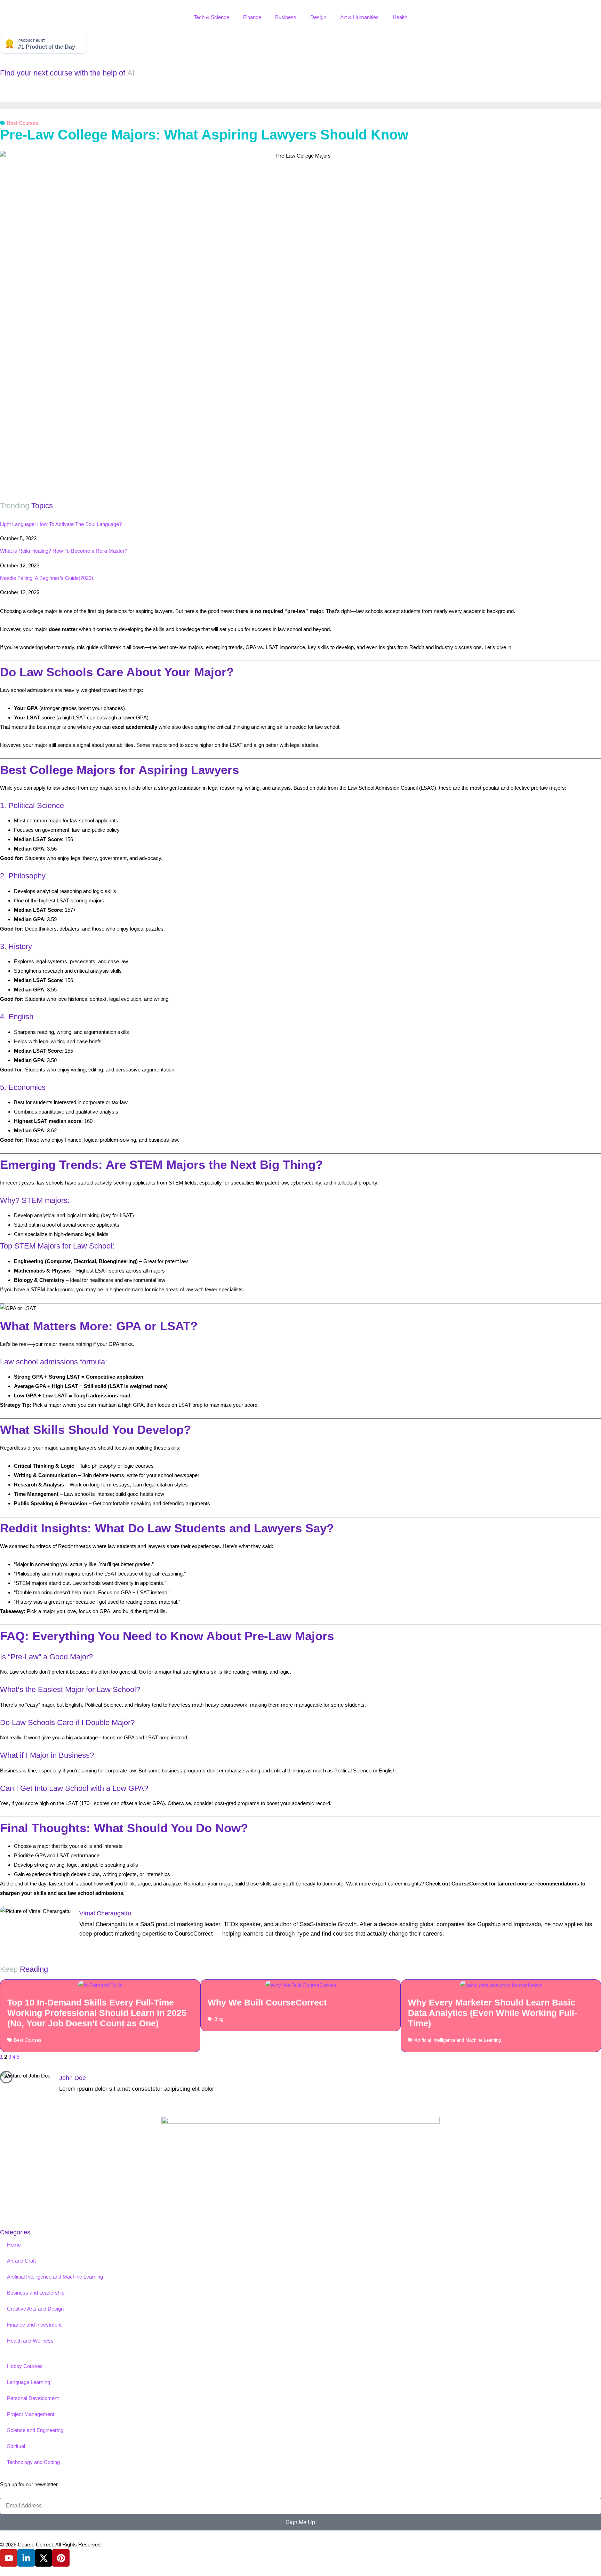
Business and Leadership (36, 2293)
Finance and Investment (34, 2325)
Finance (252, 17)
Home (14, 2245)
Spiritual (16, 2446)
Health (400, 17)
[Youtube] (9, 2558)
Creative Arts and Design (35, 2309)
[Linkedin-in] (26, 2558)
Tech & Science (211, 17)
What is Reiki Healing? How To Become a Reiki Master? (64, 551)
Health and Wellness (30, 2341)
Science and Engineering (35, 2430)
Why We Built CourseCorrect (267, 2002)
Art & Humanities (359, 17)
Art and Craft (21, 2261)
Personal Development (33, 2398)
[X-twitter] (43, 2558)
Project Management (31, 2414)
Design (318, 17)
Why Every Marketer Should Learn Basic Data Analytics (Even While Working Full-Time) (492, 2013)
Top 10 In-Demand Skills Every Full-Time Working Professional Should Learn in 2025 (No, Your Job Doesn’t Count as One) (97, 2013)
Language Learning (29, 2382)
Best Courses (23, 123)
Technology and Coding (33, 2462)
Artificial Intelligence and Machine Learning (458, 2040)
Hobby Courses (25, 2366)
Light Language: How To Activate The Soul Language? (61, 524)
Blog (219, 2019)
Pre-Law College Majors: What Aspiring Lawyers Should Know (204, 135)
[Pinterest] (61, 2558)
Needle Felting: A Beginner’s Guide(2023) (47, 578)
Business (286, 17)
